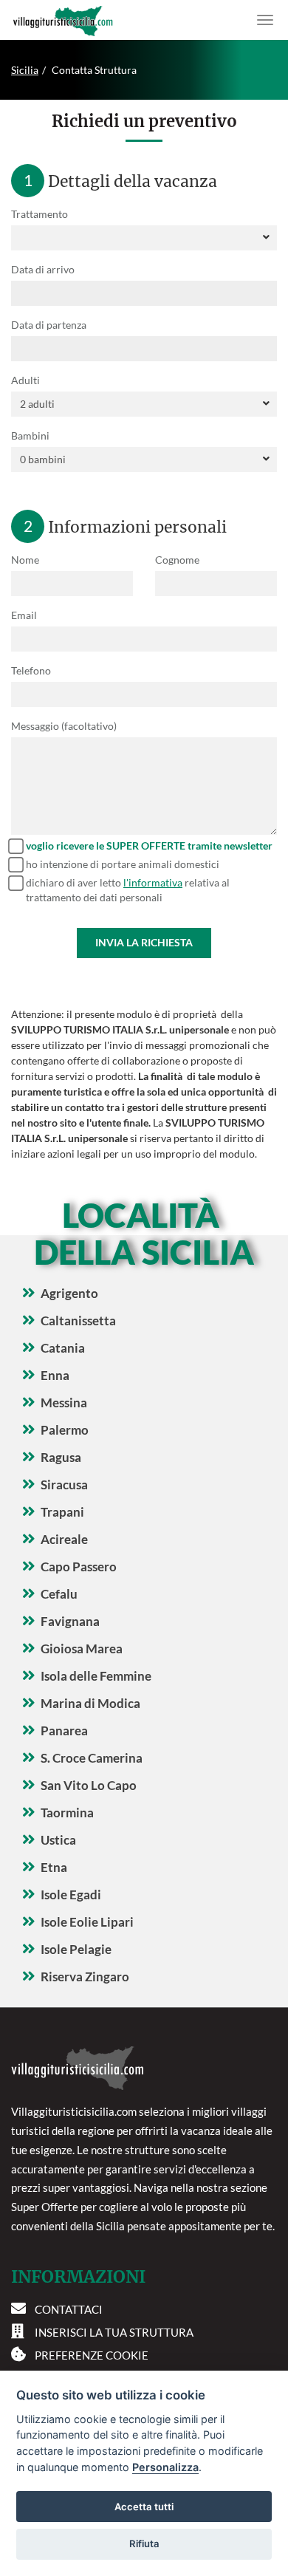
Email (24, 615)
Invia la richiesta (144, 942)
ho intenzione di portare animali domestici (123, 864)
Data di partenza (49, 325)
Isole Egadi (71, 1895)
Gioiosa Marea (82, 1649)
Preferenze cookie (92, 2355)
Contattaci (69, 2309)
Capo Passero (79, 1567)
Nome (25, 560)
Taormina (67, 1813)
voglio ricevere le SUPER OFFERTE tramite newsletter (149, 845)
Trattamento (40, 214)
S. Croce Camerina (92, 1758)
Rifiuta (144, 2543)
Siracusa (64, 1485)
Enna (55, 1375)
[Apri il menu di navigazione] (265, 20)
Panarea (64, 1731)
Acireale (64, 1539)
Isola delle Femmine (96, 1676)
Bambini (30, 435)
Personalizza (165, 2467)
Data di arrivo (43, 269)
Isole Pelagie (76, 1949)
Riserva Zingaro (85, 1977)
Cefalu (59, 1594)
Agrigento (69, 1293)
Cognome (177, 560)
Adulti (25, 380)
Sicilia (25, 70)
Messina (64, 1403)
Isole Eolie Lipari (87, 1922)
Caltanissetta (78, 1321)
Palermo (65, 1430)
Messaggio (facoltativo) (64, 726)
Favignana (70, 1621)
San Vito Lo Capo (89, 1785)
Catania (63, 1348)
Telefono (31, 670)
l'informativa (153, 882)
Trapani (62, 1512)
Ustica (58, 1840)
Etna (54, 1867)
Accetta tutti (144, 2507)
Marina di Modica (90, 1703)
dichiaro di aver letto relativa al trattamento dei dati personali (128, 890)
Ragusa (61, 1457)
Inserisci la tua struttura (114, 2332)
